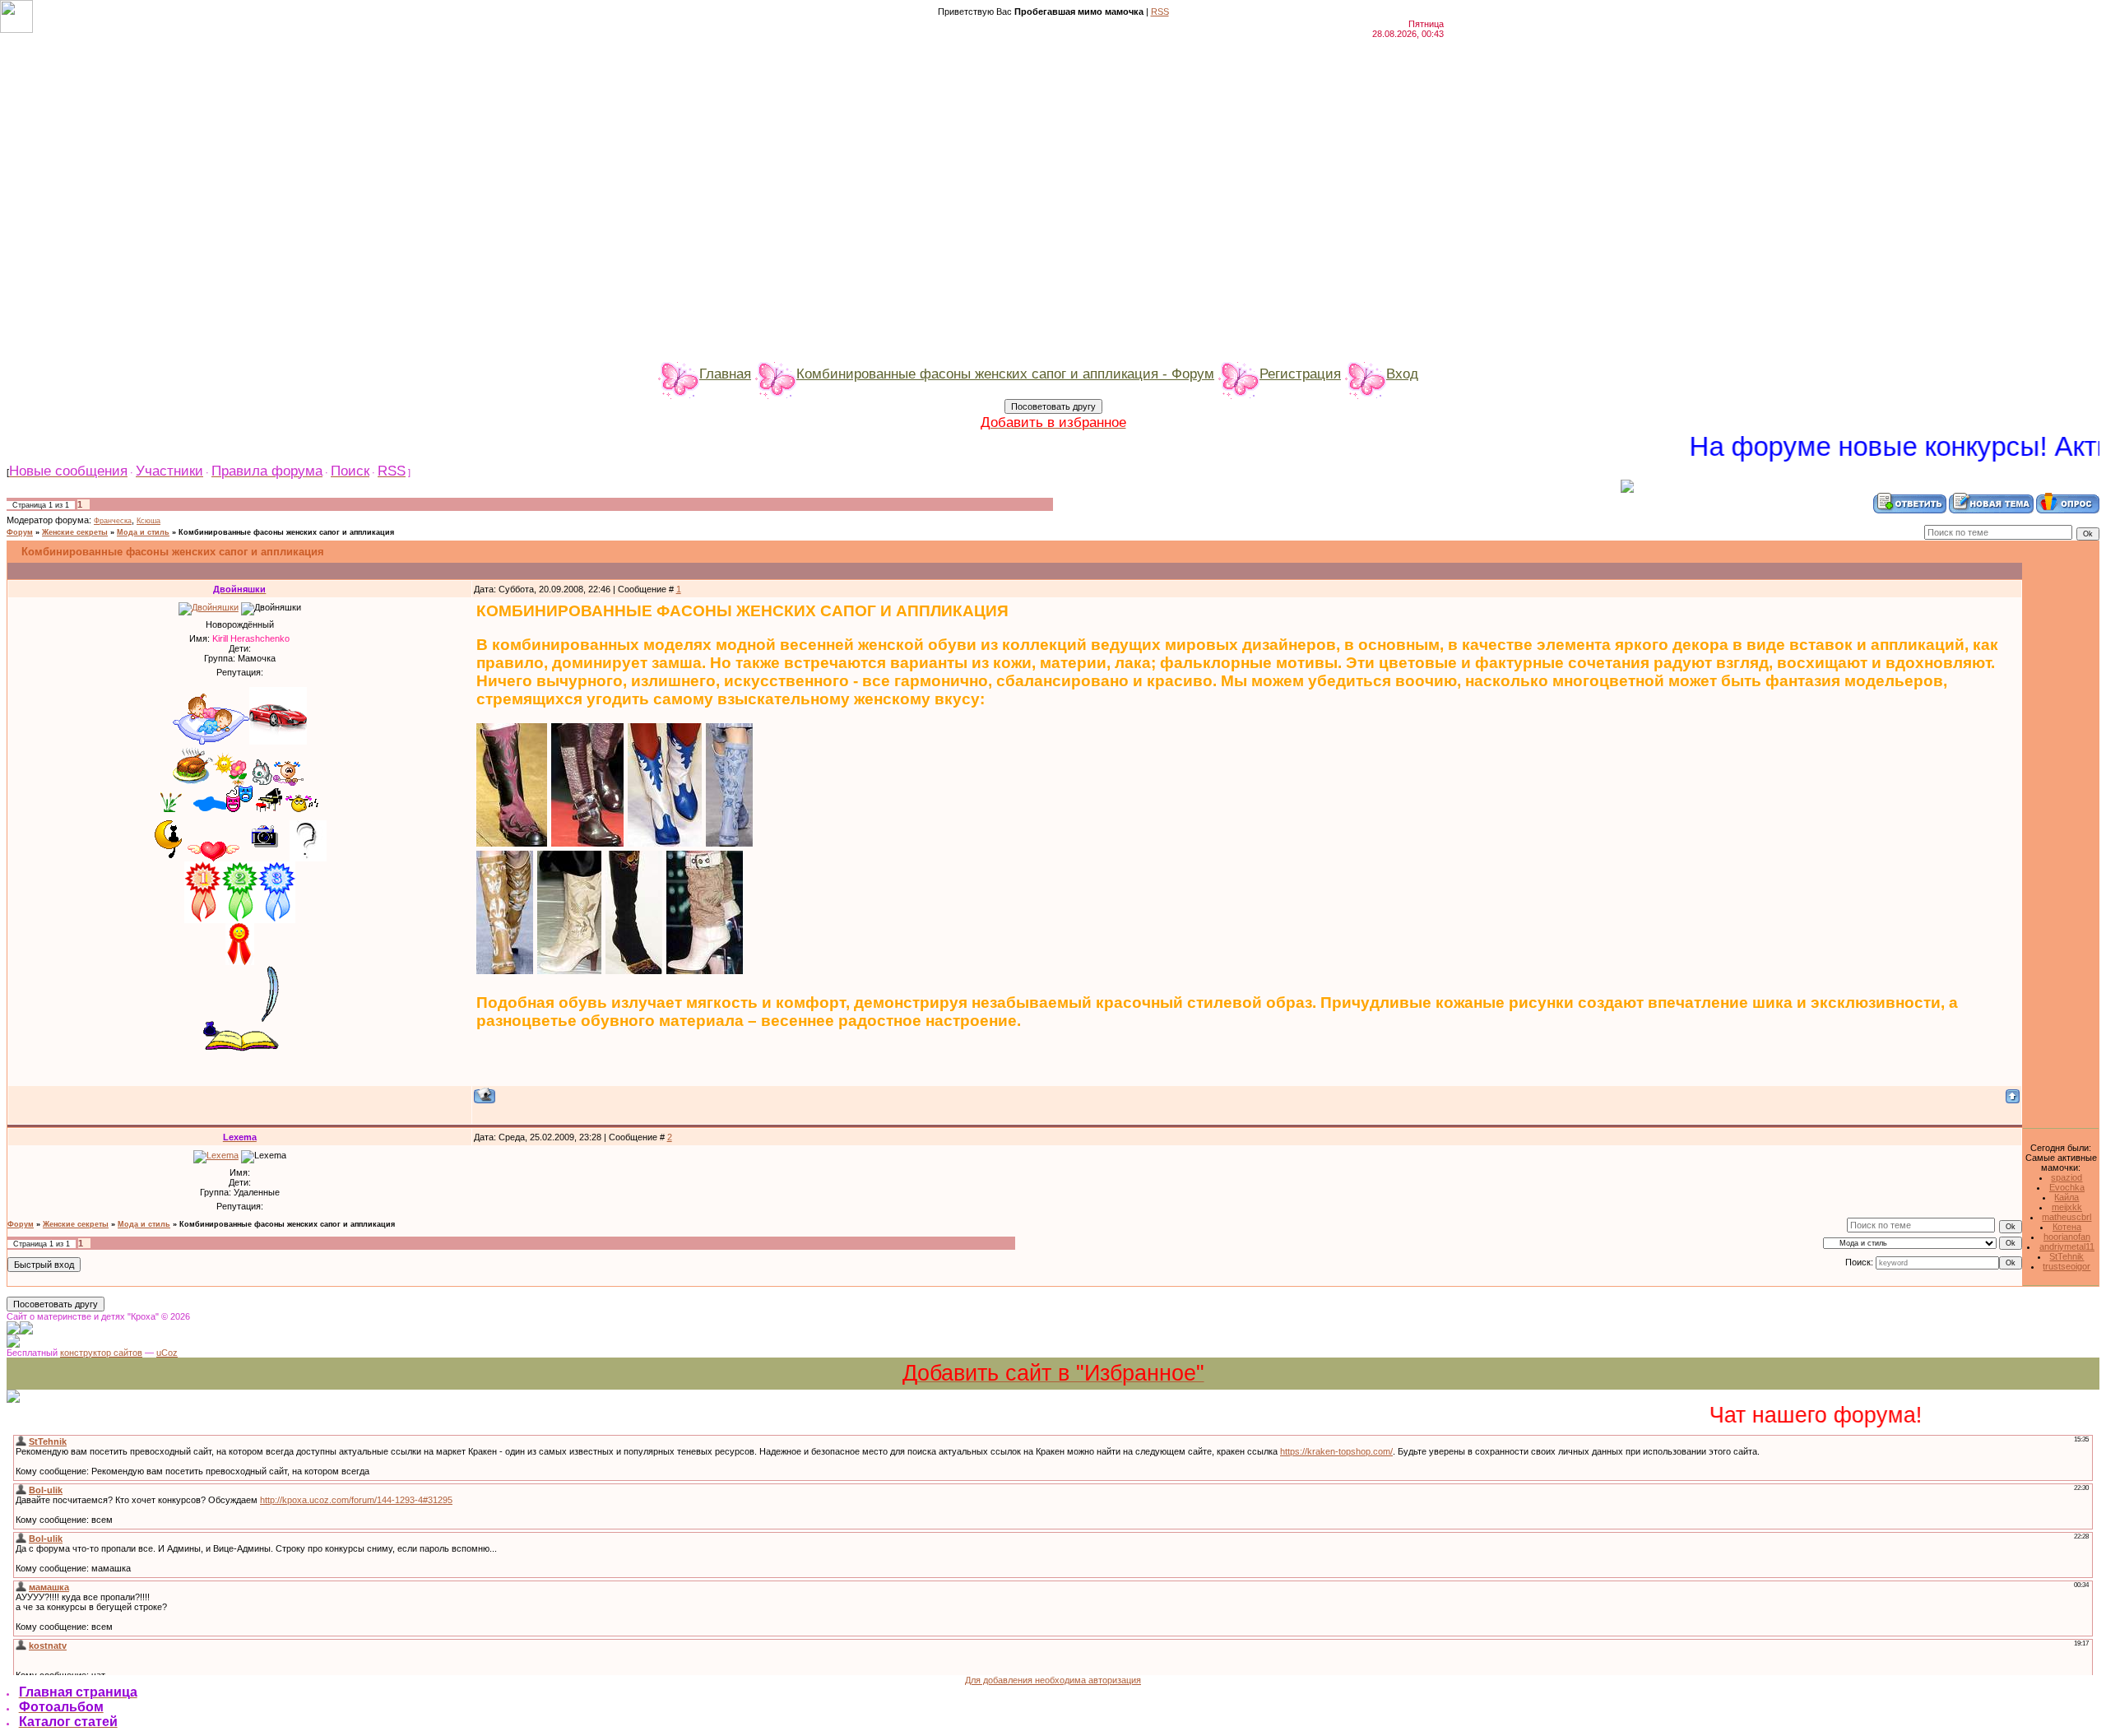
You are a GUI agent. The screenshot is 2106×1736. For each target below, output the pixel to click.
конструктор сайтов (101, 1353)
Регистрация (1300, 374)
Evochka (2067, 1187)
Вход (1402, 374)
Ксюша (148, 521)
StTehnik (2067, 1256)
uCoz (167, 1353)
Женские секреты (75, 532)
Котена (2067, 1227)
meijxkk (2067, 1207)
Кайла (2067, 1197)
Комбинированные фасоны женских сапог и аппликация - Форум (1005, 374)
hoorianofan (2067, 1237)
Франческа (113, 521)
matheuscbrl (2067, 1217)
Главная (725, 374)
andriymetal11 (2067, 1246)
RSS (1160, 12)
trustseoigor (2067, 1266)
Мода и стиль (143, 532)
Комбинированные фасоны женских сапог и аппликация (286, 532)
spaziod (2067, 1177)
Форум (20, 532)
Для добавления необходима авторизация (1053, 1680)
